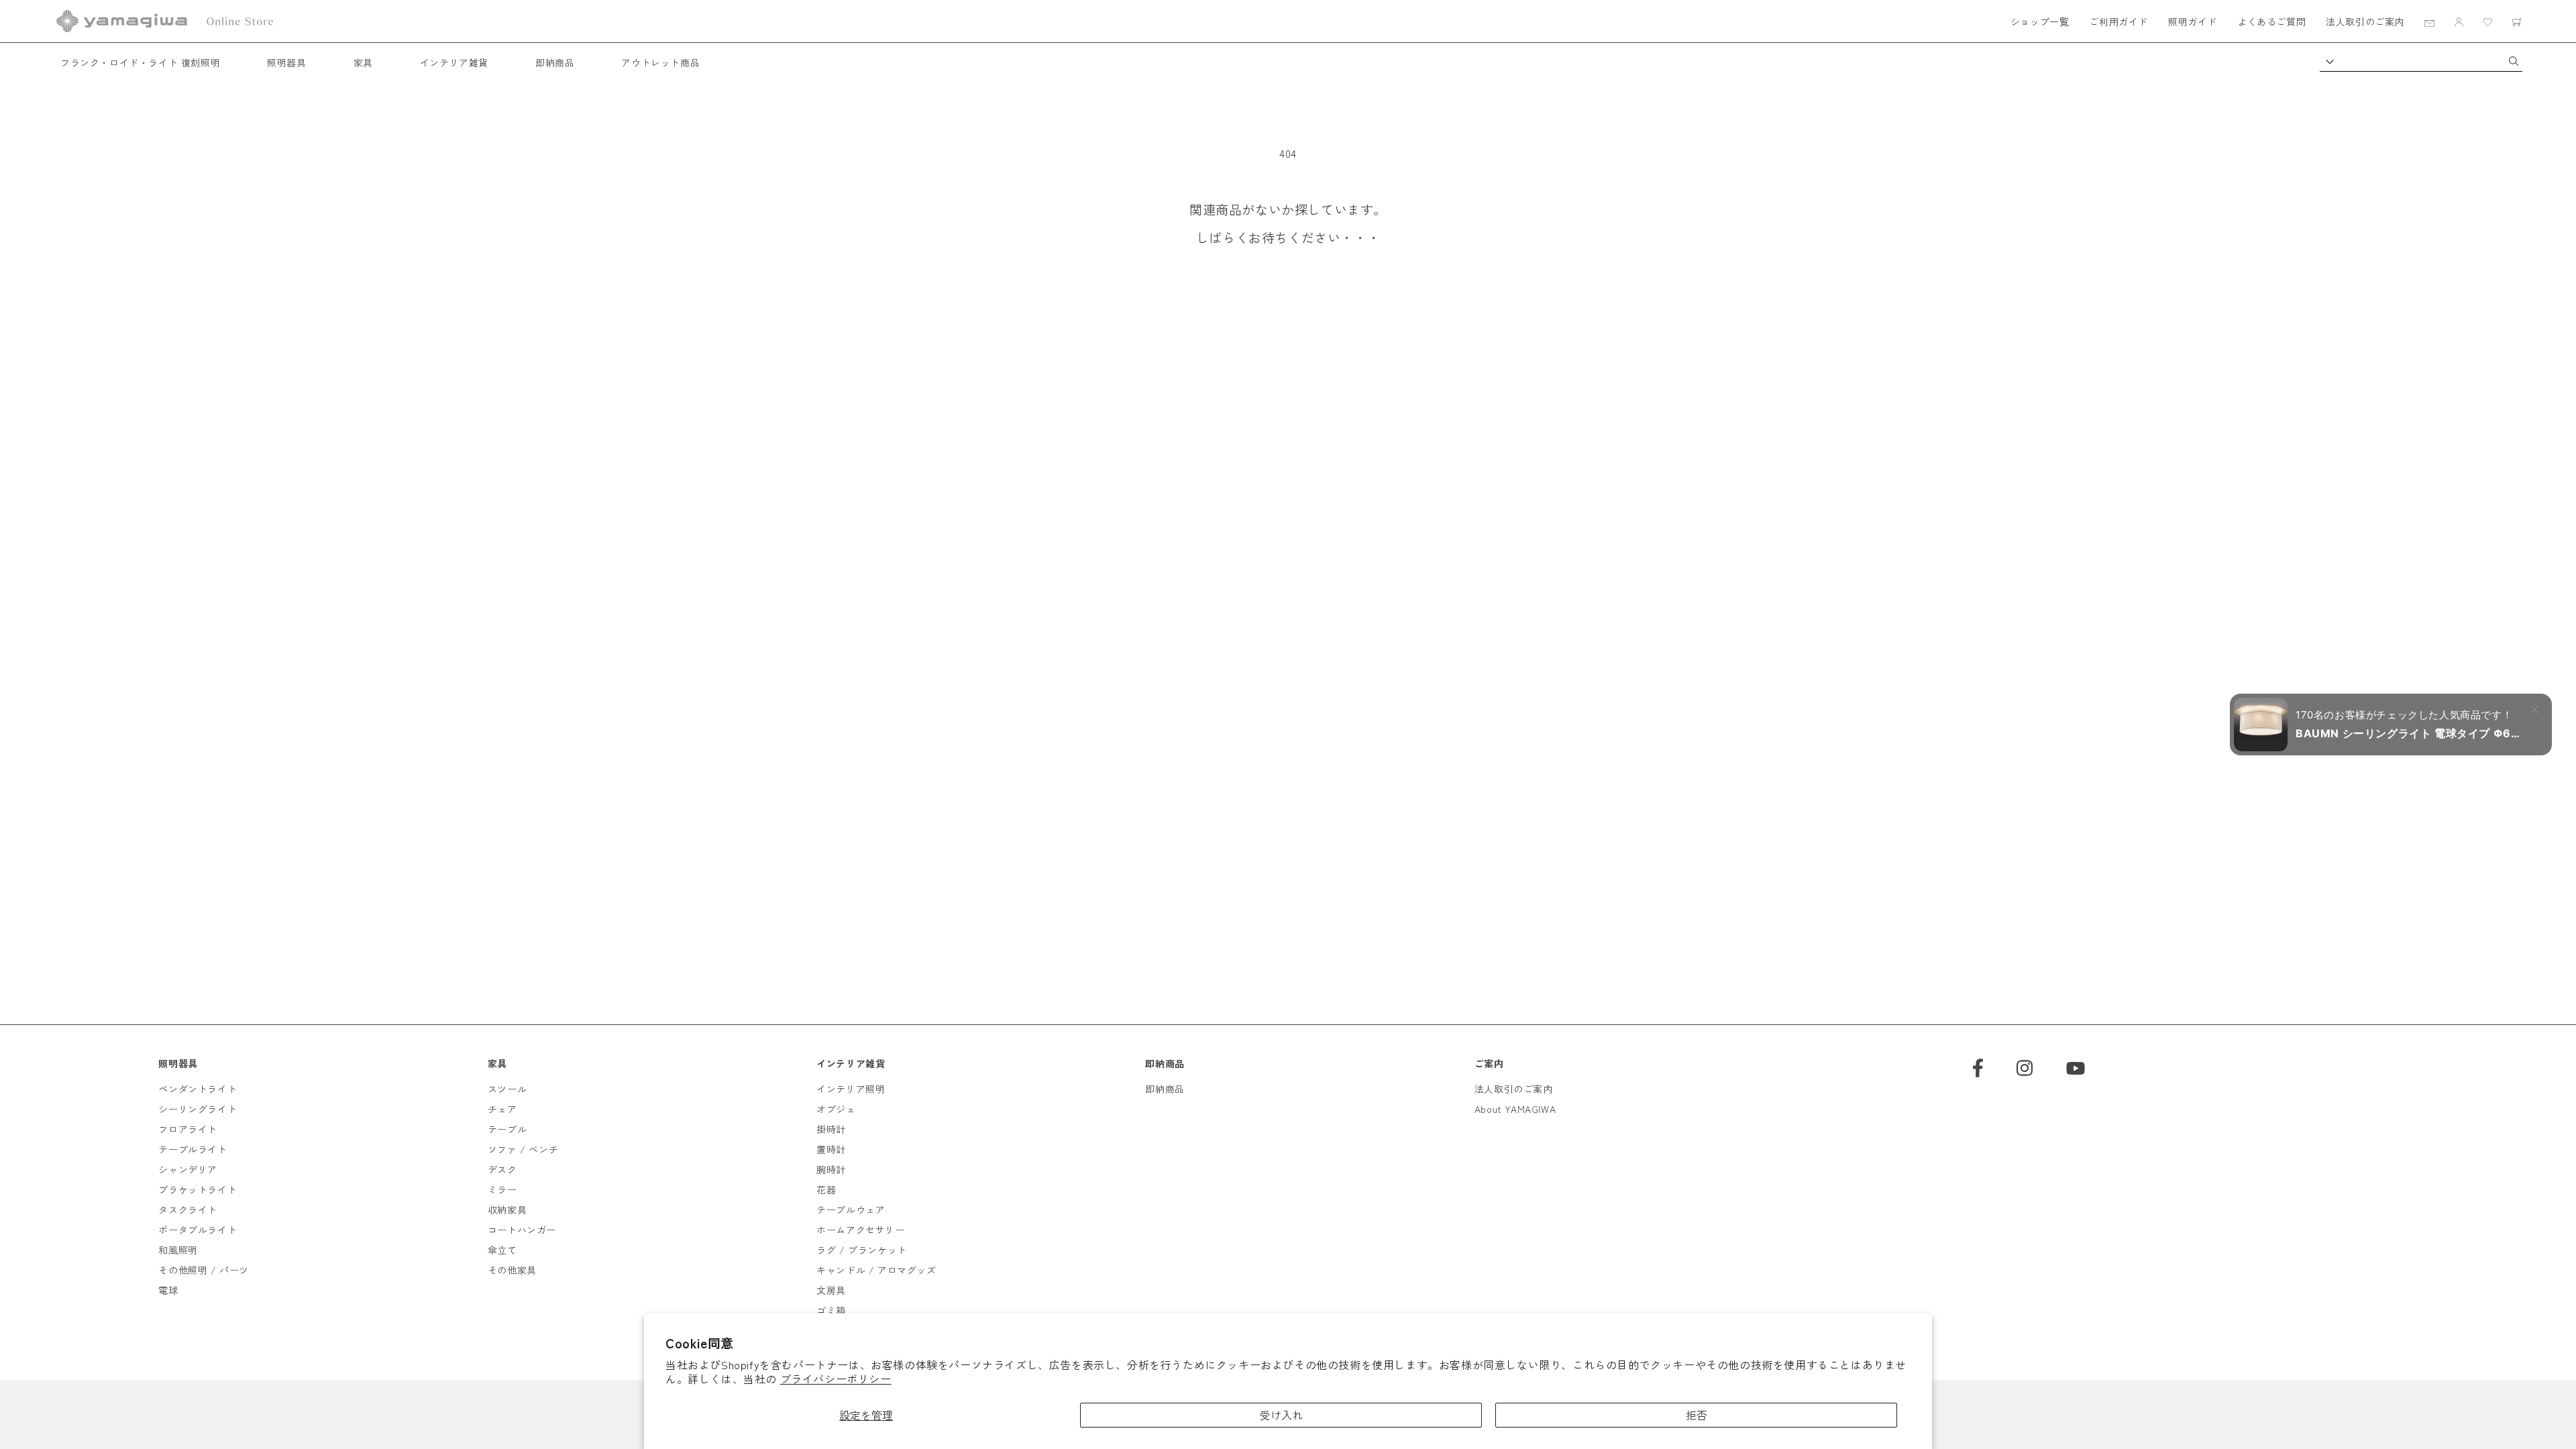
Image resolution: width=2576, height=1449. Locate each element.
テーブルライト (193, 1149)
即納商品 (555, 62)
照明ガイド (2193, 21)
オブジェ (836, 1109)
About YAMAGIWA (1515, 1109)
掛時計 (831, 1129)
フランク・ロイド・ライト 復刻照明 (140, 62)
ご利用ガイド (2118, 21)
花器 (826, 1189)
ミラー (502, 1189)
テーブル (507, 1129)
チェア (502, 1109)
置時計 (831, 1149)
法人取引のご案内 (2365, 21)
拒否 (1697, 1415)
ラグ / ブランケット (862, 1250)
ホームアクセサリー (860, 1230)
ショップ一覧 (2040, 21)
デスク (502, 1169)
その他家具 (512, 1270)
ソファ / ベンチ (523, 1149)
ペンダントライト (198, 1089)
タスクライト (188, 1210)
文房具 (831, 1290)
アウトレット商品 (660, 62)
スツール (507, 1089)
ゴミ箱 (831, 1310)
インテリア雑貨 (454, 62)
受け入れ (1281, 1415)
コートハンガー (522, 1230)
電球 (168, 1290)
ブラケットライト (198, 1189)
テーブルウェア (851, 1210)
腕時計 (831, 1169)
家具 (363, 62)
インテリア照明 (851, 1089)
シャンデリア (188, 1169)
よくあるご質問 (2271, 21)
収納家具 (507, 1210)
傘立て (502, 1250)
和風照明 (178, 1250)
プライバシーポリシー (836, 1379)
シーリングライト (198, 1109)
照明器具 (286, 62)
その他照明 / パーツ (204, 1270)
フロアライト (188, 1129)
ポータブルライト (198, 1230)
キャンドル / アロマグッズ (876, 1270)
